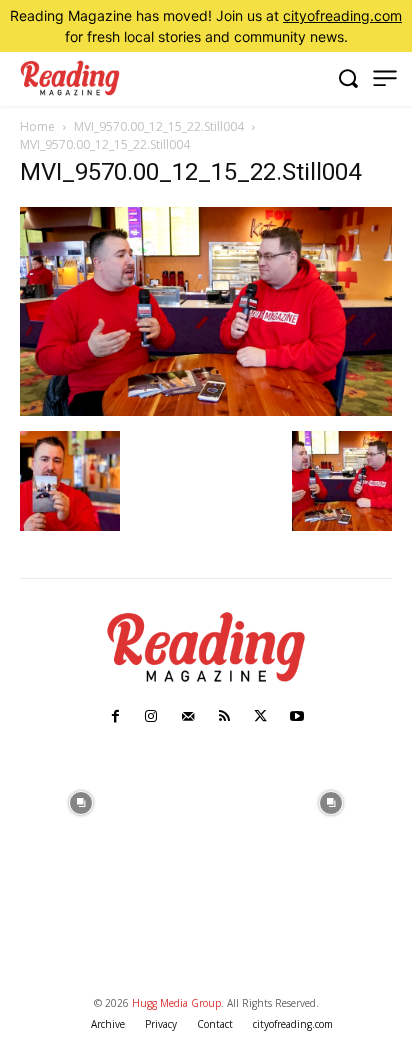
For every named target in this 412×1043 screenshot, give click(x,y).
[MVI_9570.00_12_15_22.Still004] (206, 410)
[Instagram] (151, 717)
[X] (260, 717)
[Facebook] (115, 717)
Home (37, 126)
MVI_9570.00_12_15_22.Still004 (159, 126)
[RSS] (224, 717)
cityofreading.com (342, 15)
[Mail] (188, 717)
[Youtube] (297, 717)
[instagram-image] (80, 801)
